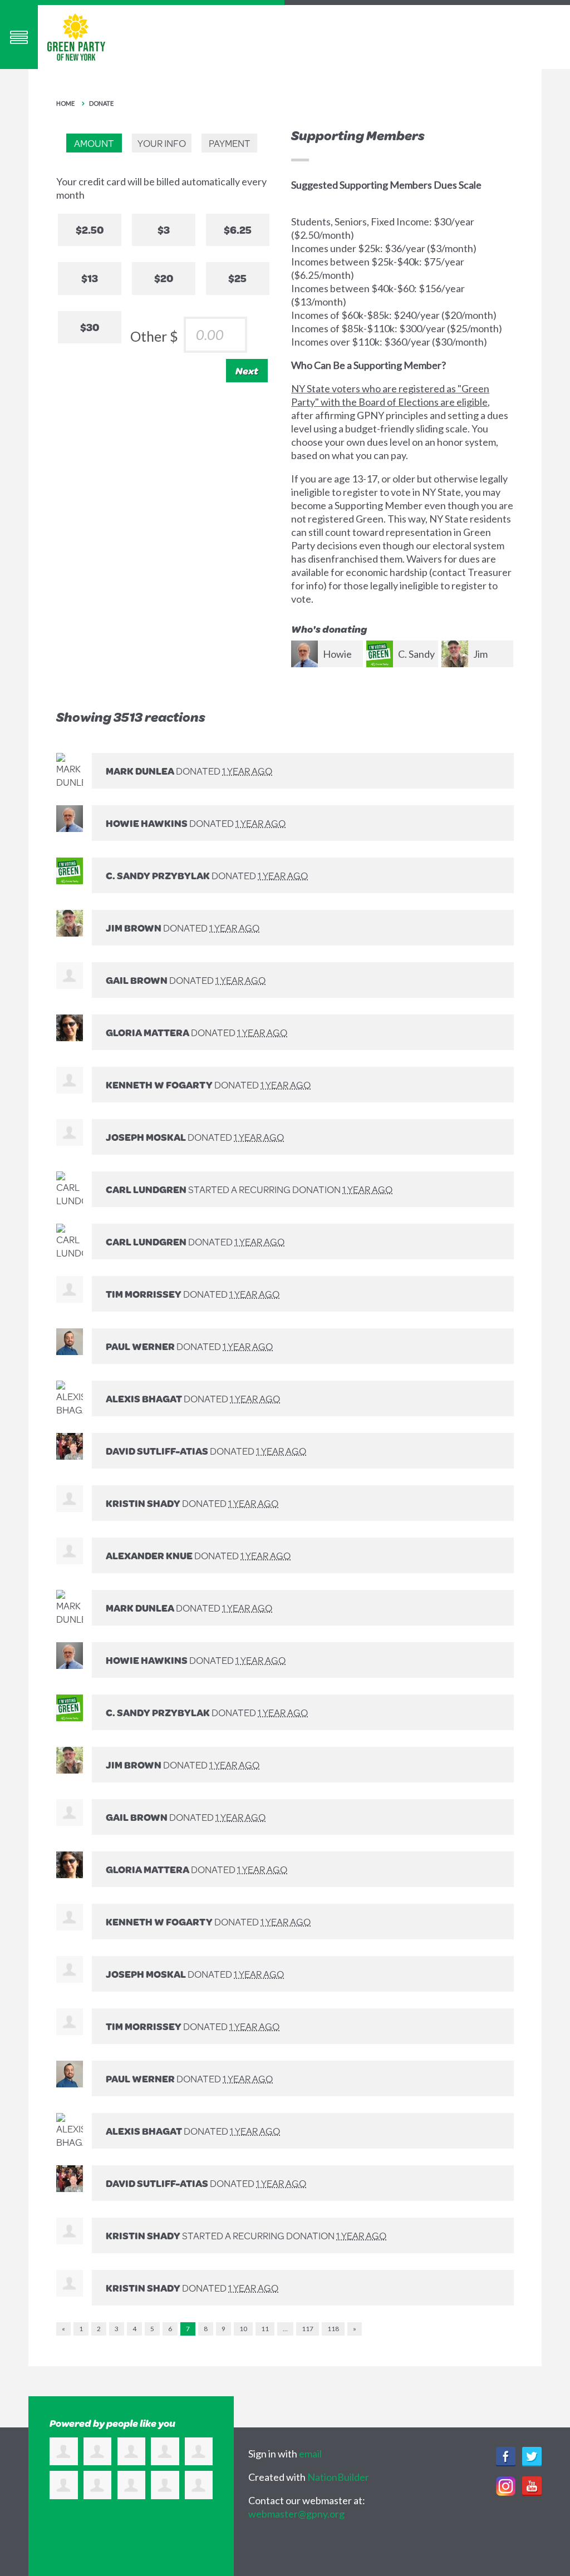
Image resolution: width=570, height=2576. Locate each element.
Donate (101, 103)
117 (308, 2329)
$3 (164, 230)
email (310, 2454)
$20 (164, 278)
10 (243, 2329)
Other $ (154, 336)
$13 (90, 278)
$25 (237, 278)
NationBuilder (338, 2477)
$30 (90, 327)
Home (65, 103)
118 (333, 2329)
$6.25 (238, 230)
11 (265, 2329)
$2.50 (90, 230)
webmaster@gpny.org (296, 2514)
